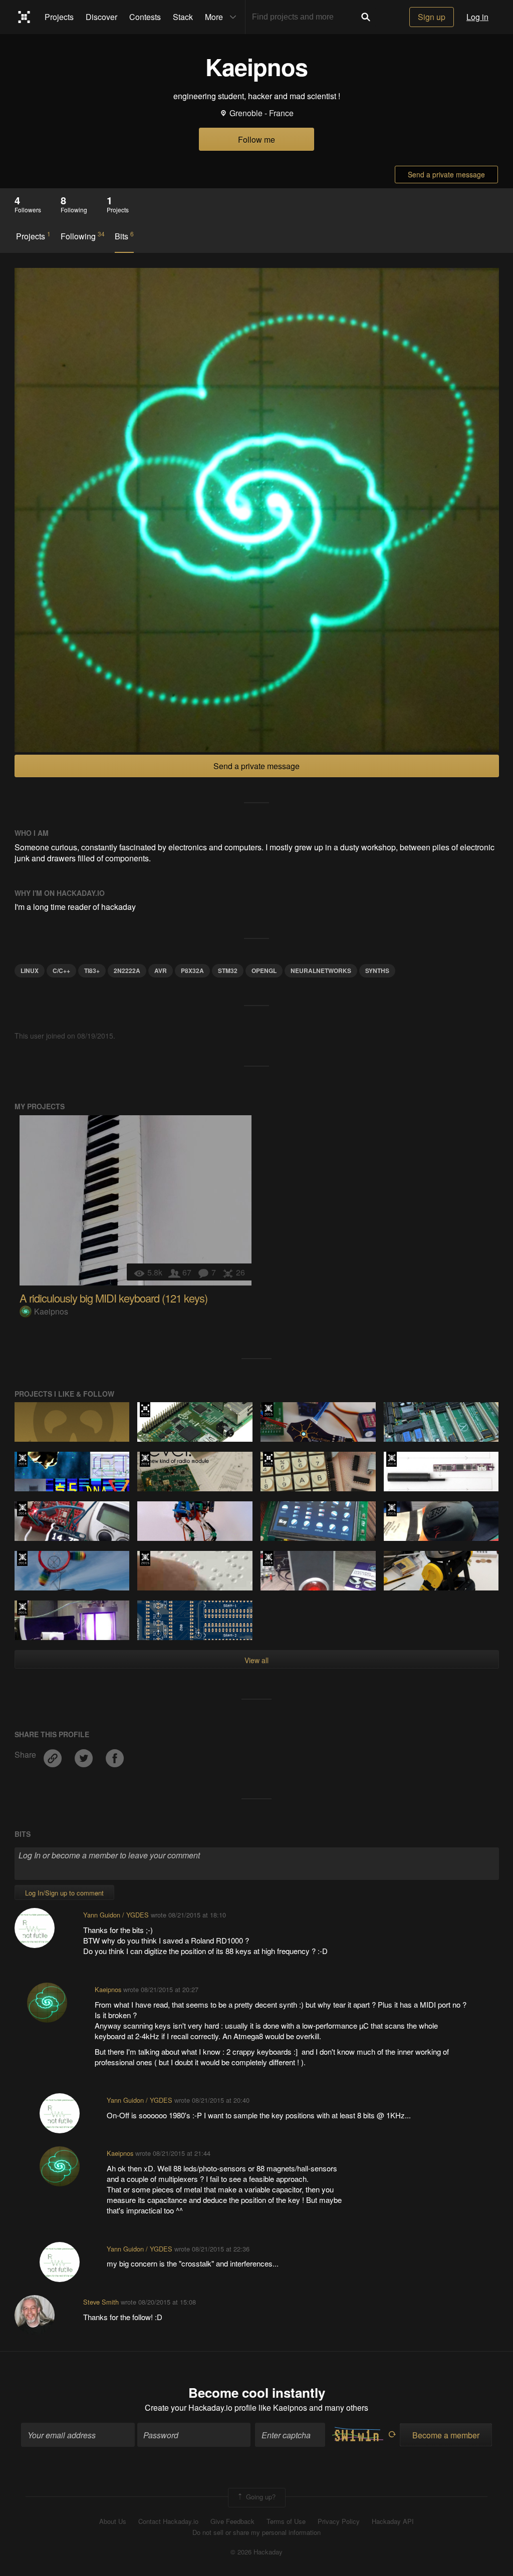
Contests (145, 17)
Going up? (260, 2497)
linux (30, 971)
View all (256, 1660)
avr (161, 971)
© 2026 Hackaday (256, 2552)
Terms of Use (286, 2521)
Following (83, 236)
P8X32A (192, 971)
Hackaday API (393, 2521)
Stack (183, 17)
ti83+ (92, 971)
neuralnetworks (321, 971)
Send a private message (446, 174)
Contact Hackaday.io (168, 2521)
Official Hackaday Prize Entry (22, 1459)
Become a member (446, 2435)
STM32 (228, 971)
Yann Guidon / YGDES (116, 1915)
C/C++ (61, 971)
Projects (59, 17)
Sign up (432, 17)
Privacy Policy (339, 2521)
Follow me (256, 139)
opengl (264, 971)
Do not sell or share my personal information (256, 2532)
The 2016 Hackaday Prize (145, 1410)
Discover (101, 17)
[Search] (366, 17)
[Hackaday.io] (24, 17)
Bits (124, 236)
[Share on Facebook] (115, 1754)
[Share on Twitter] (85, 1754)
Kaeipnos (51, 1311)
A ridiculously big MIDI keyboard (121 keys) (113, 1298)
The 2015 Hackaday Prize (268, 1410)
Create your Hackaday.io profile (201, 2407)
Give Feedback (232, 2521)
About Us (113, 2521)
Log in (477, 17)
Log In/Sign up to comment (64, 1893)
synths (377, 971)
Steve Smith (101, 2302)
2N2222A (127, 971)
